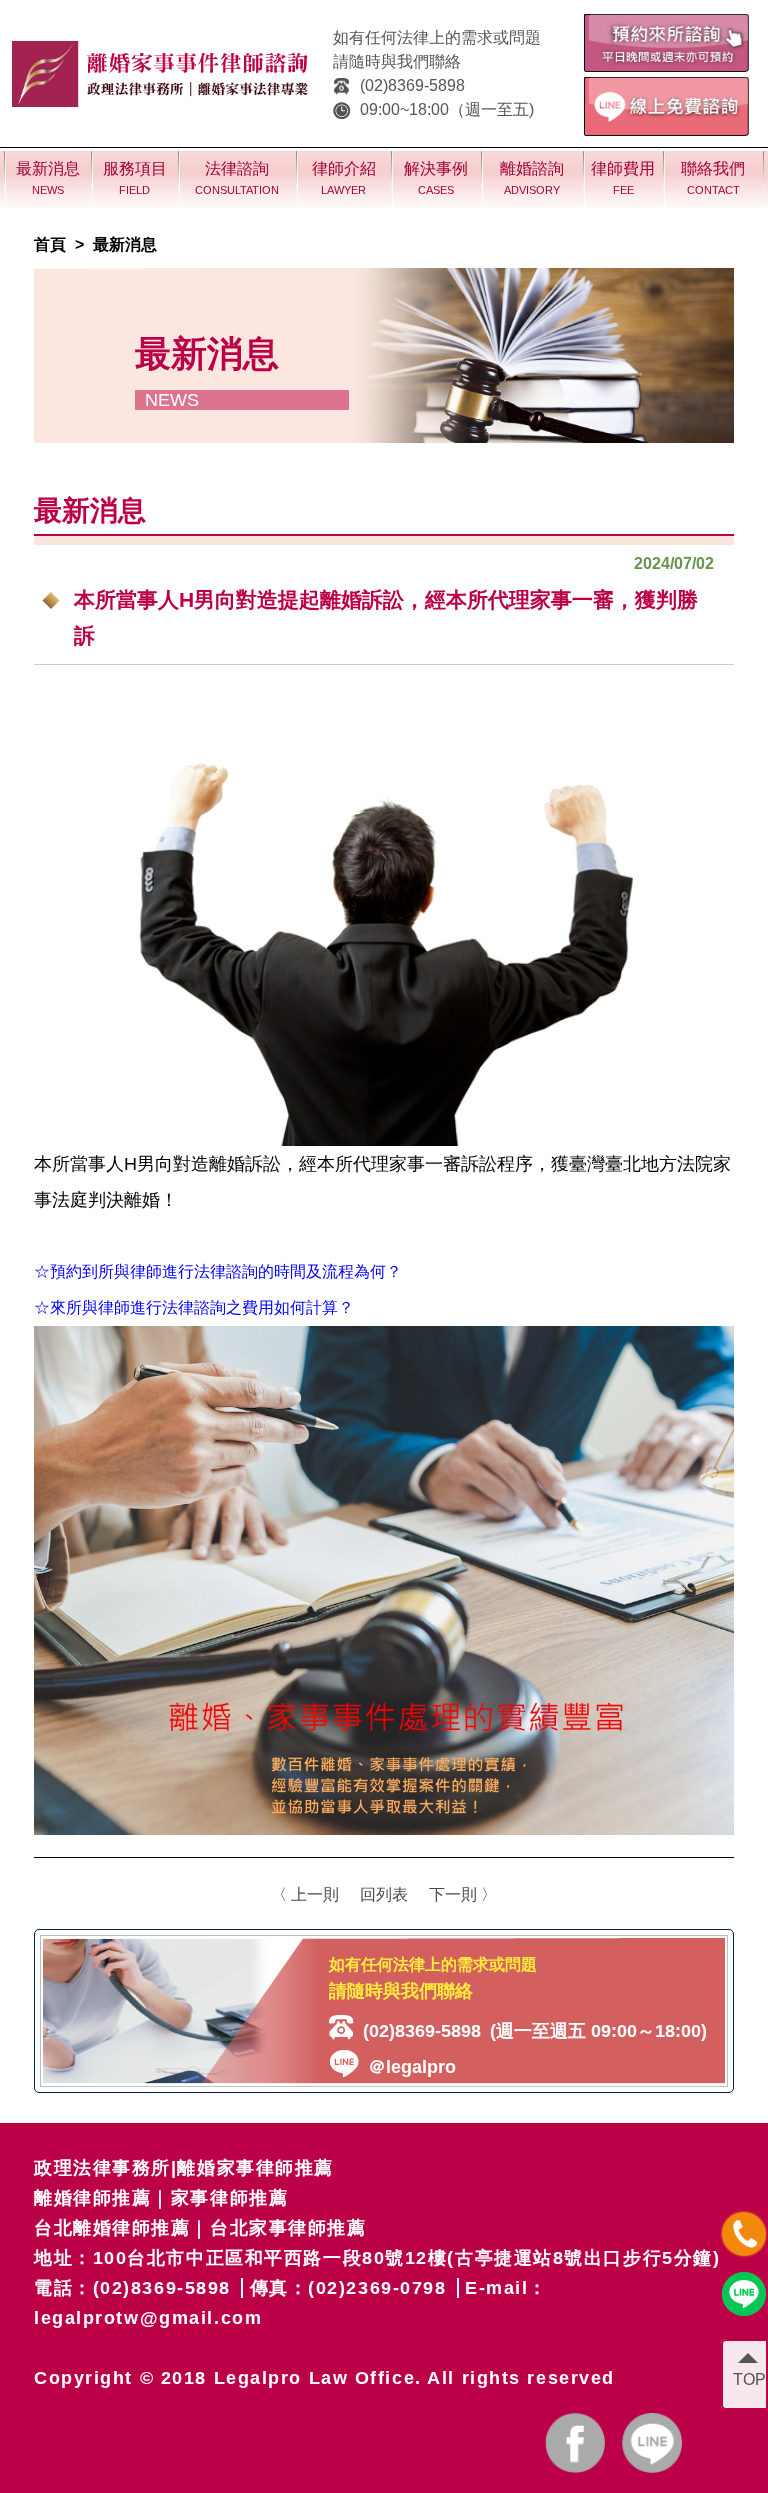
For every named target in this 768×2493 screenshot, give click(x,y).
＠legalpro (412, 2067)
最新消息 (125, 244)
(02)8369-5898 (412, 85)
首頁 (50, 244)
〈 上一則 (305, 1894)
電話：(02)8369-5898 (132, 2288)
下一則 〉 (463, 1894)
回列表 (384, 1894)
